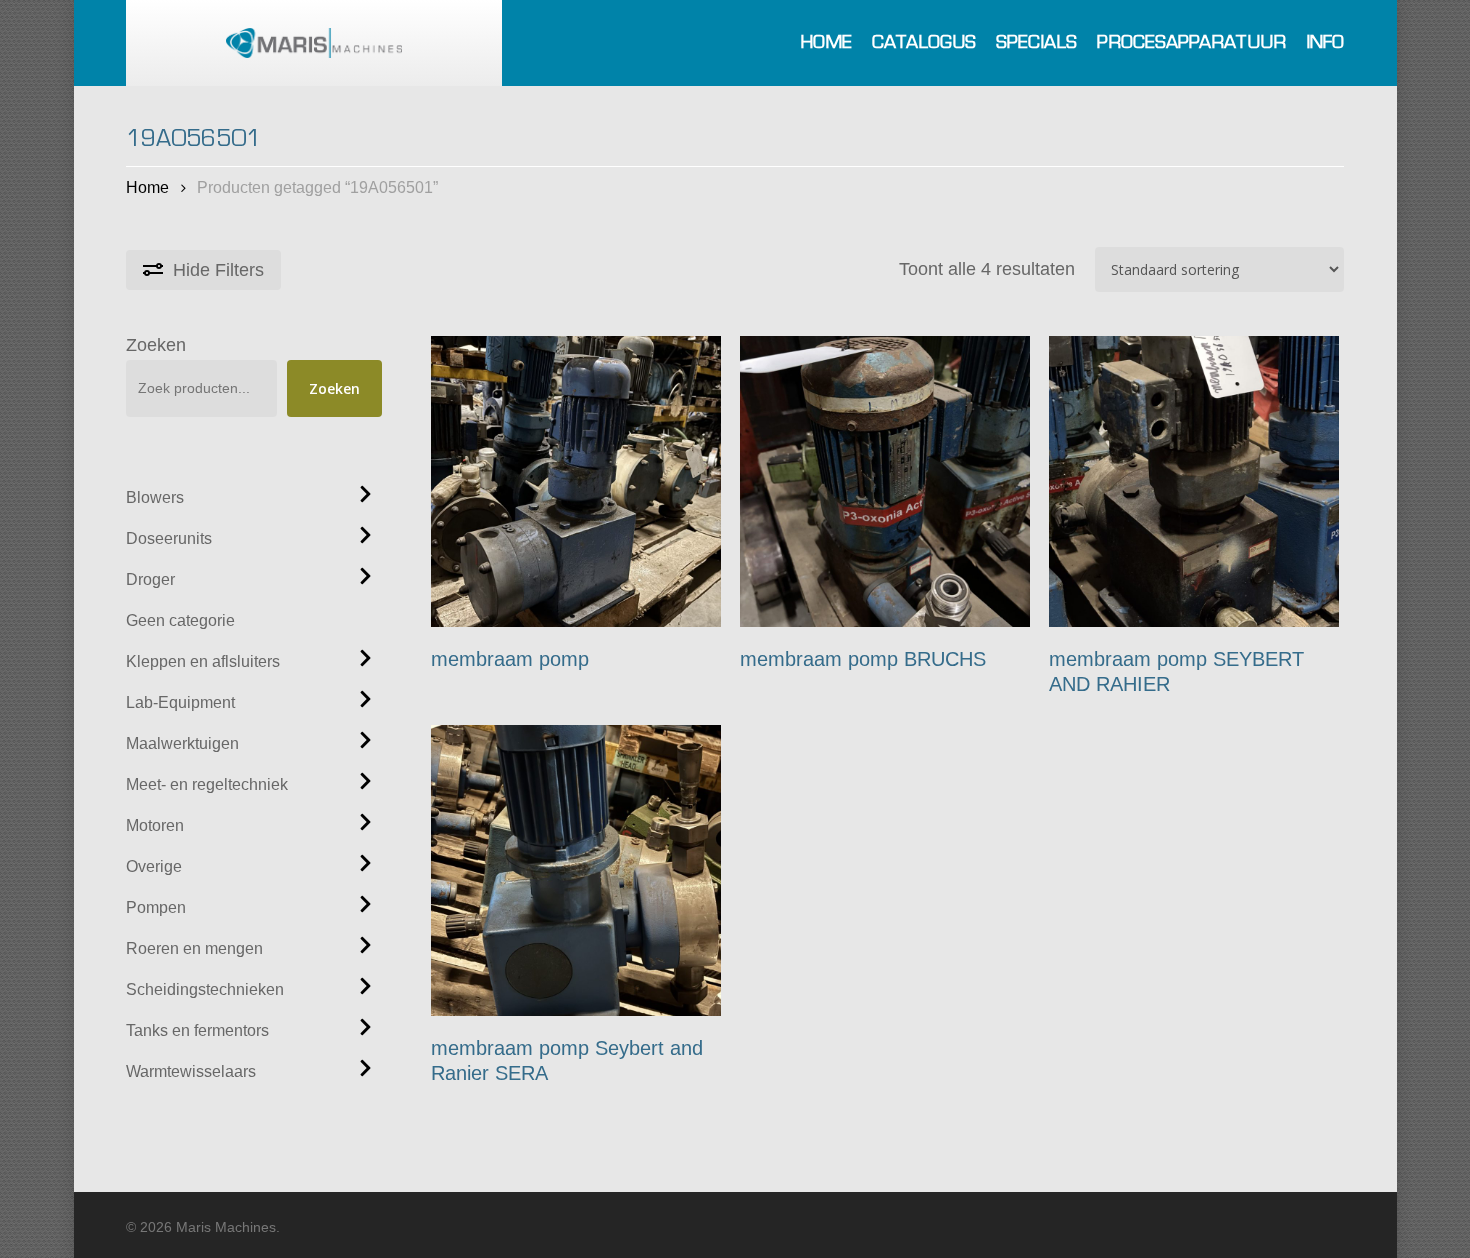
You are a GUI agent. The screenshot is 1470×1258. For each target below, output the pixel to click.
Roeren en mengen (194, 948)
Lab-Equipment (180, 702)
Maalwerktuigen (182, 743)
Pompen (156, 907)
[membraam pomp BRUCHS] (885, 481)
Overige (154, 866)
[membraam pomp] (576, 481)
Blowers (155, 497)
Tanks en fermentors (197, 1030)
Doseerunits (169, 538)
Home (147, 187)
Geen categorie (180, 620)
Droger (150, 579)
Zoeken (156, 345)
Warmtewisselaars (191, 1071)
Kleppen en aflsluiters (203, 661)
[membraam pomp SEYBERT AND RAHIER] (1194, 481)
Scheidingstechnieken (205, 989)
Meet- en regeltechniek (207, 784)
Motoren (155, 825)
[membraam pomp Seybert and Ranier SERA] (576, 870)
